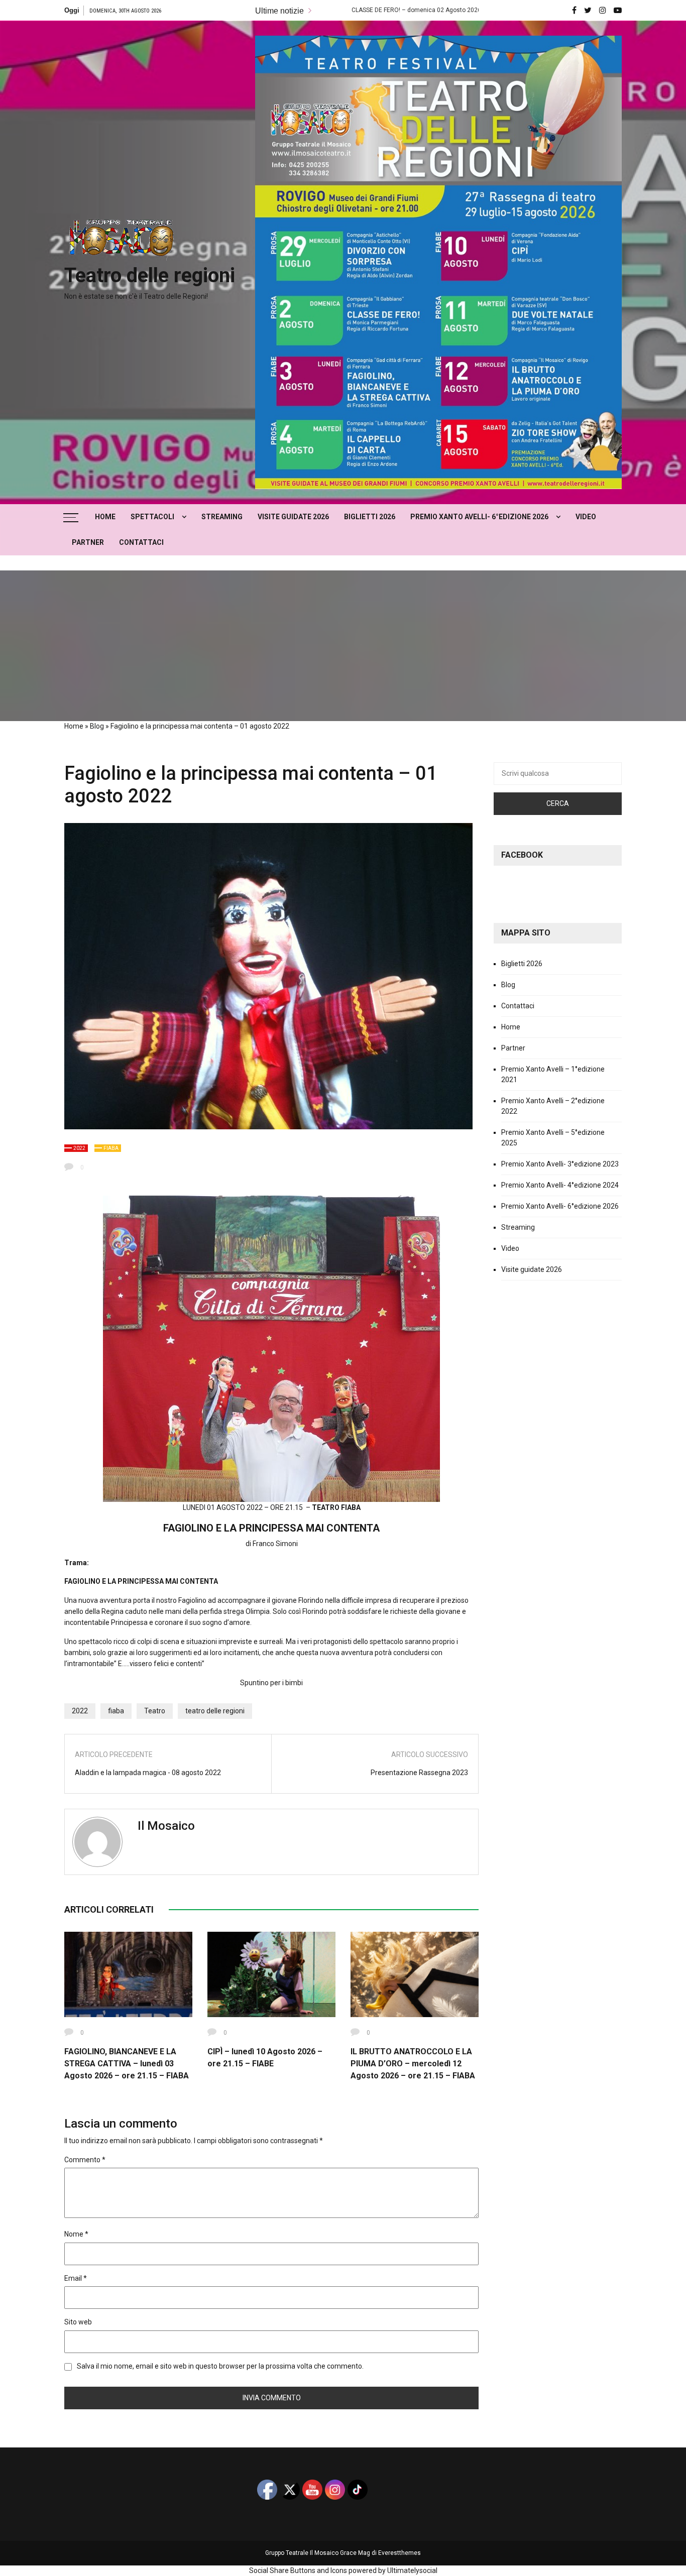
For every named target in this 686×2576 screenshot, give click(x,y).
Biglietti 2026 (370, 517)
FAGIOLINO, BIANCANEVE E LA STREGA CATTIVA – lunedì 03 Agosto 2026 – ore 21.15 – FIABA (127, 2064)
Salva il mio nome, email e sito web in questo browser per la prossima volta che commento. (220, 2366)
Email (76, 2278)
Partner (88, 542)
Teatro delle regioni (150, 275)
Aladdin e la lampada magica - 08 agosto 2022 (148, 1773)
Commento (85, 2160)
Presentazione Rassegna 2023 (419, 1773)
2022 (79, 1148)
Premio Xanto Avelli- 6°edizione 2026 (479, 517)
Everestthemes (399, 2553)
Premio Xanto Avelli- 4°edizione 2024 (560, 1185)
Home (105, 517)
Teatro (155, 1711)
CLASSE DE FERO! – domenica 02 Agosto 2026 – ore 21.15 (333, 10)
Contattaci (141, 542)
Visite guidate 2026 (293, 517)
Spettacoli (152, 517)
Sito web (78, 2322)
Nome (76, 2234)
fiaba (116, 1711)
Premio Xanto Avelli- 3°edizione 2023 (560, 1164)
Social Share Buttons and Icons (298, 2570)
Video (586, 517)
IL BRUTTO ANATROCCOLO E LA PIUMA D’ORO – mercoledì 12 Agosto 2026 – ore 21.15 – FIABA (413, 2064)
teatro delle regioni (215, 1711)
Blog (97, 726)
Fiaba (111, 1148)
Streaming (222, 517)
